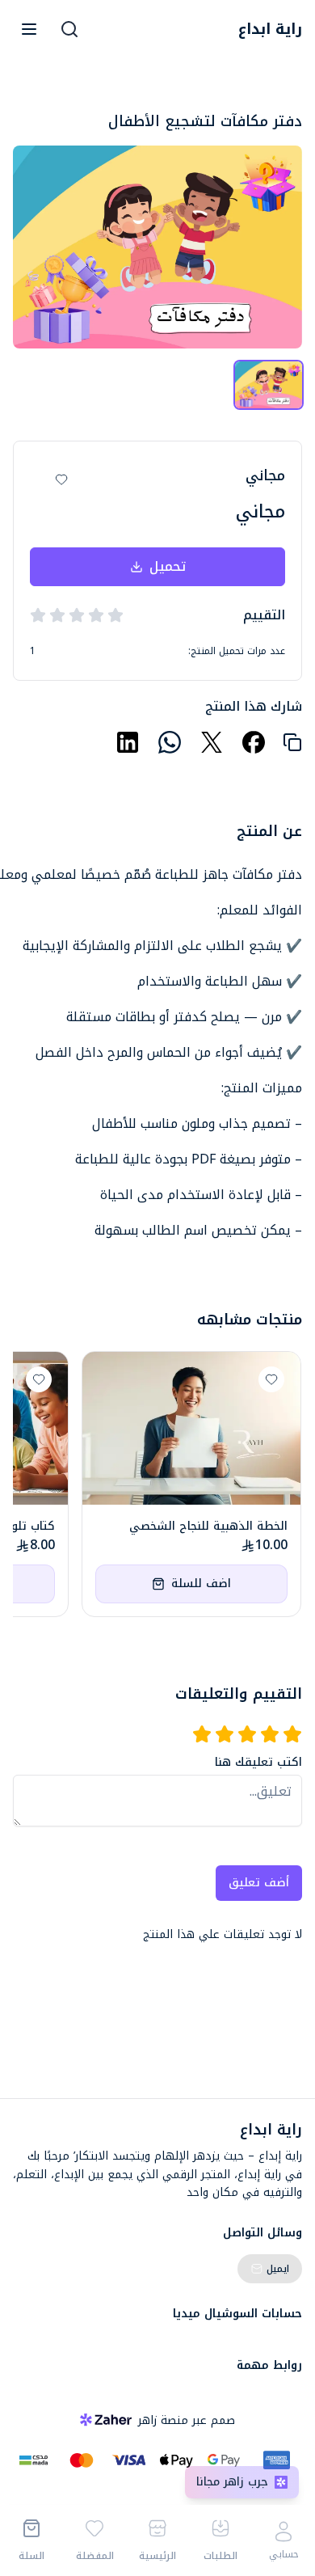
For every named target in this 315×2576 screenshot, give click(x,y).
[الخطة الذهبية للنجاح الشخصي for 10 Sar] (191, 1428)
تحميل (168, 566)
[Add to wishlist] (61, 479)
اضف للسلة (201, 1584)
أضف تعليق (259, 1883)
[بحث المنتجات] (69, 29)
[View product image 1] (269, 385)
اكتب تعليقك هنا (258, 1763)
